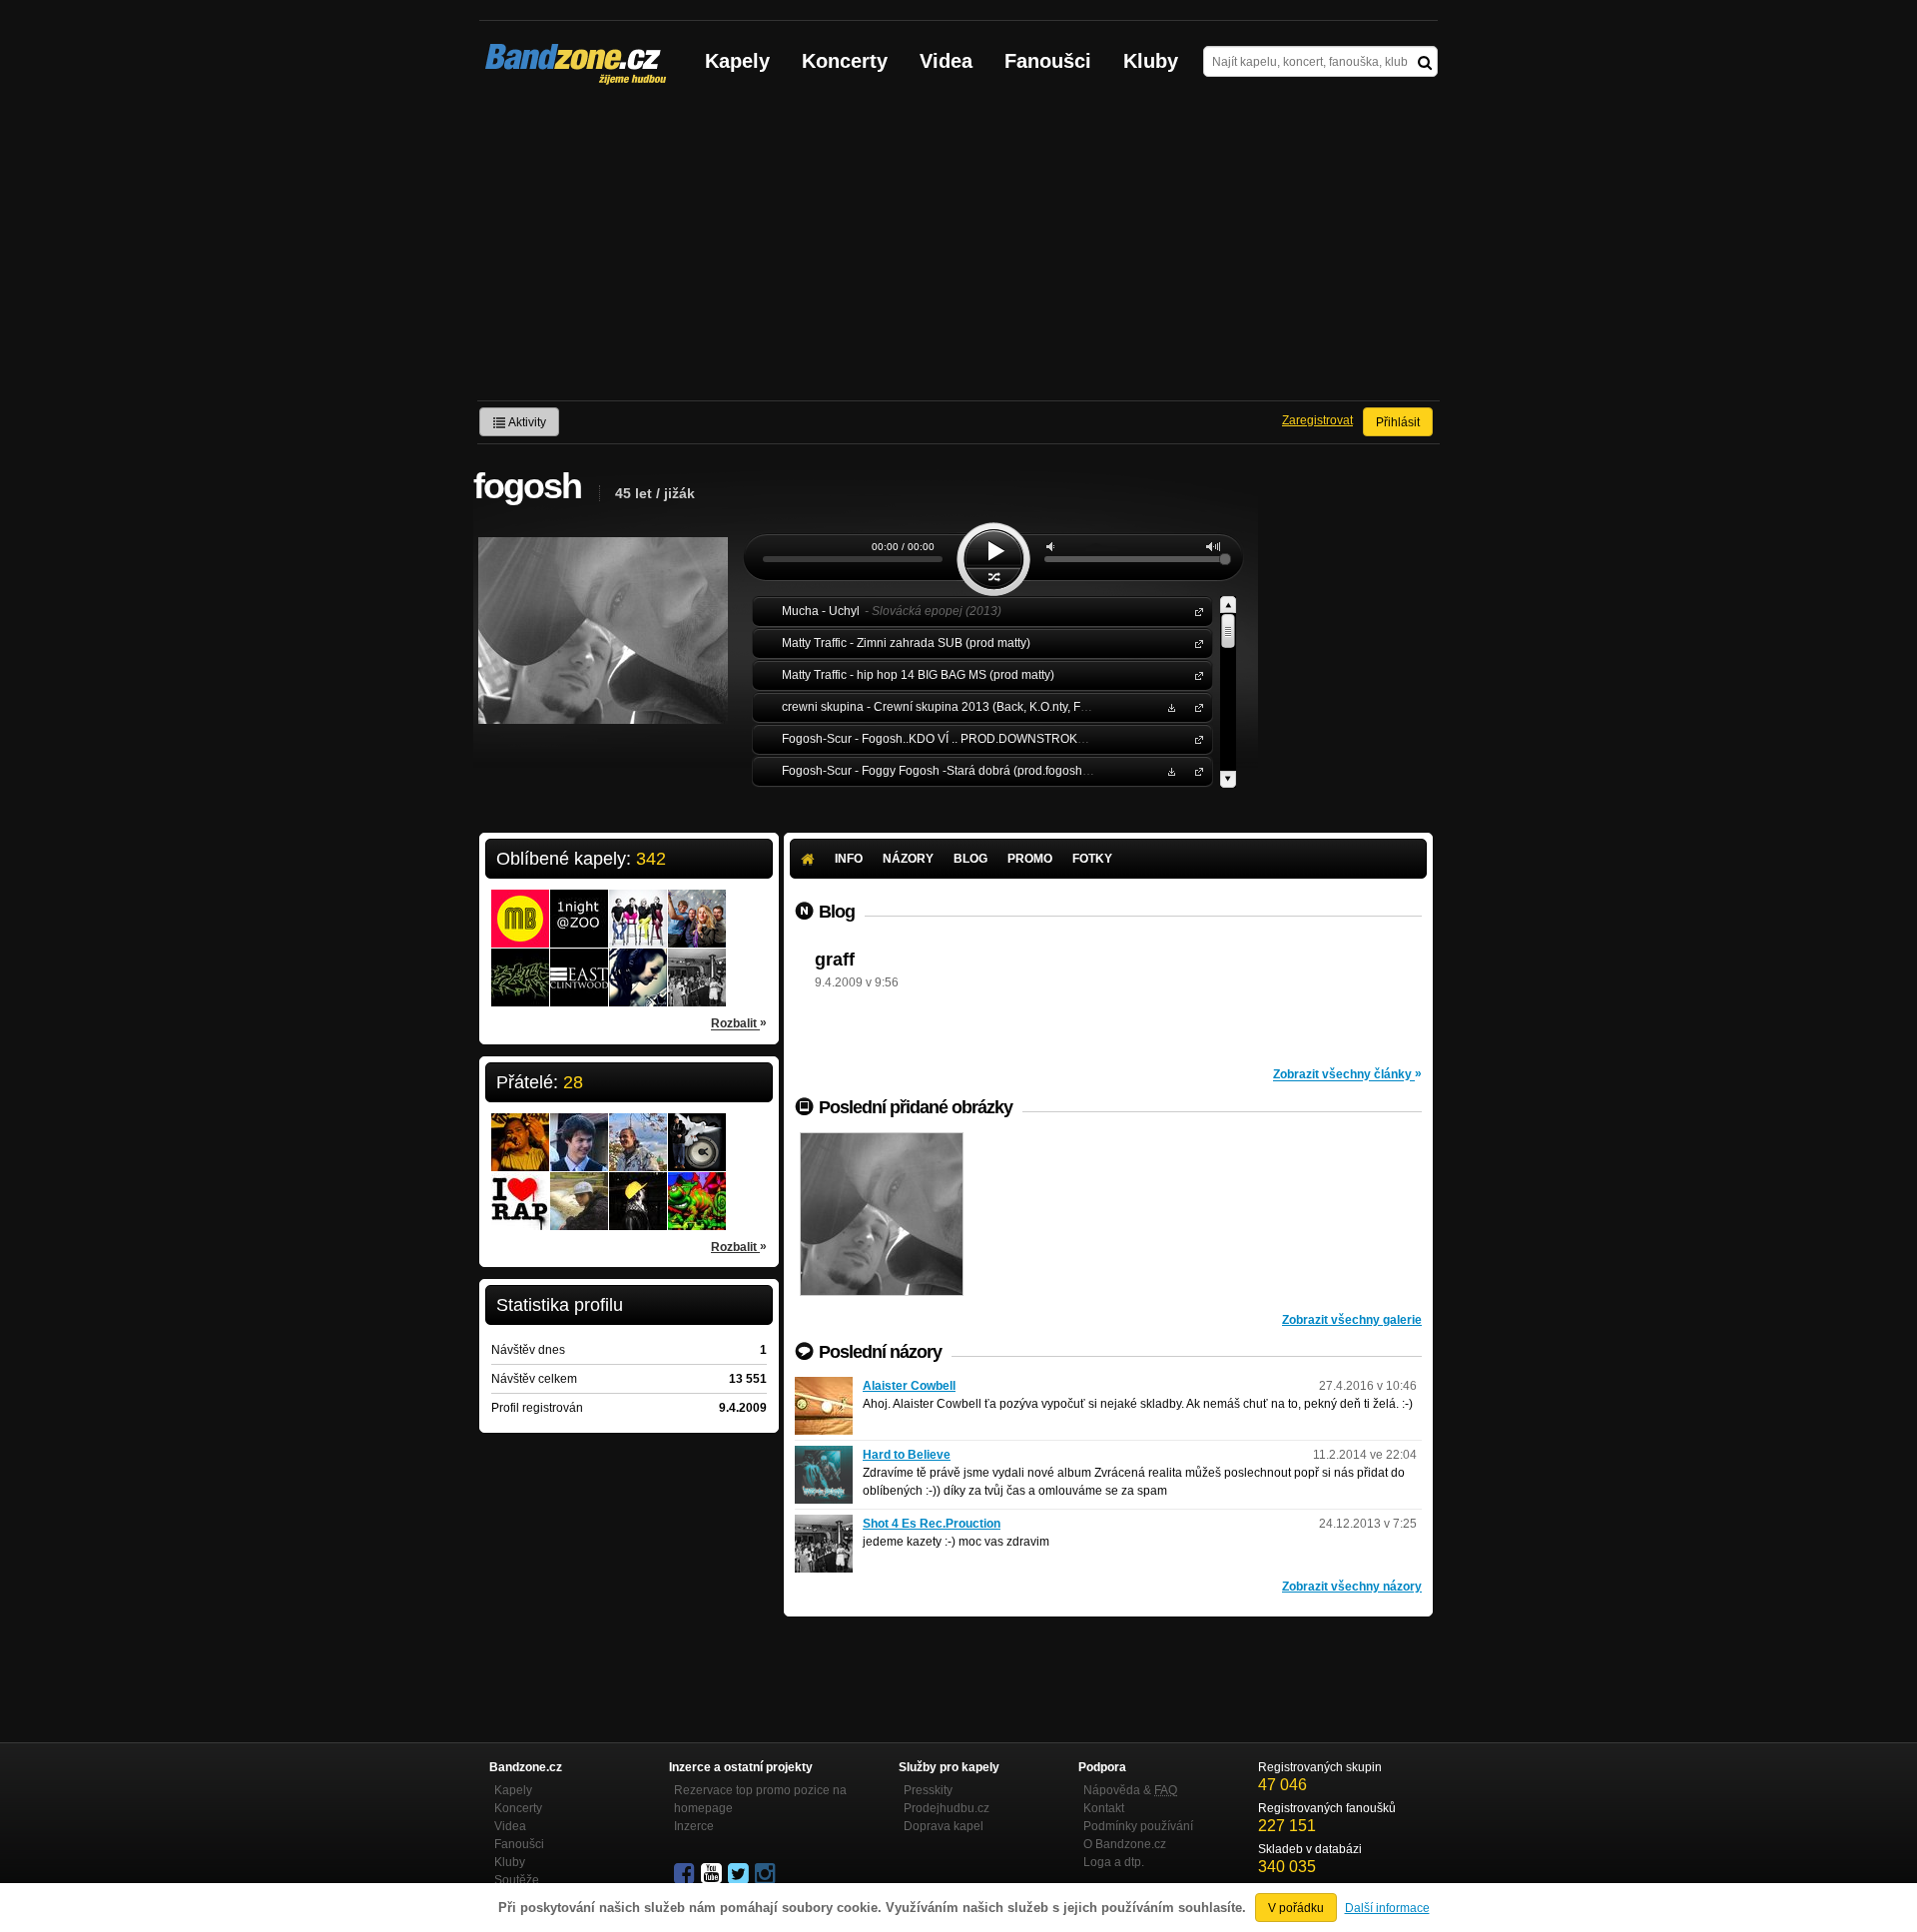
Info (849, 859)
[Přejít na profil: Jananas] (697, 906)
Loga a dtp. (1114, 1862)
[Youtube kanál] (713, 1874)
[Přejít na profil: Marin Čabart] (520, 1188)
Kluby (1151, 61)
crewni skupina (1195, 706)
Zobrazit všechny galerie (1352, 1320)
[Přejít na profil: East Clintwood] (579, 965)
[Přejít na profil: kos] (638, 1129)
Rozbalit (739, 1023)
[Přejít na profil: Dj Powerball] (638, 1188)
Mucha (1195, 611)
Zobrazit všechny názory (1352, 1587)
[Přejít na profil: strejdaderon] (520, 1129)
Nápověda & (1130, 1790)
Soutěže (517, 1880)
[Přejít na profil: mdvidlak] (579, 1129)
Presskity (928, 1790)
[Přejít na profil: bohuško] (697, 1129)
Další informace (1387, 1908)
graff (835, 960)
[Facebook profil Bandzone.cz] (686, 1874)
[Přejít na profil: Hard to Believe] (824, 1455)
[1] (882, 1214)
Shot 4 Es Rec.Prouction (932, 1524)
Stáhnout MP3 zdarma (1169, 706)
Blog (970, 859)
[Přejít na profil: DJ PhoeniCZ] (579, 1188)
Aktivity (526, 422)
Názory (908, 859)
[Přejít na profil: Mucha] (638, 906)
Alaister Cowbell (909, 1386)
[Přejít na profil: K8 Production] (638, 965)
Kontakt (1104, 1808)
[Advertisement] (958, 251)
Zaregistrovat (1317, 420)
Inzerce (694, 1826)
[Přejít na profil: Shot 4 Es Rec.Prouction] (697, 965)
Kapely (737, 61)
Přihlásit (1398, 422)
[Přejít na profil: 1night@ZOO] (579, 906)
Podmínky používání (1138, 1826)
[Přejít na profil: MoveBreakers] (520, 906)
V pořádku (1296, 1908)
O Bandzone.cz (1125, 1844)
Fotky (1092, 859)
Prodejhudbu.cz (947, 1808)
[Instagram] (767, 1874)
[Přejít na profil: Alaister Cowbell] (824, 1386)
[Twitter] (740, 1874)
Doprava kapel (944, 1826)
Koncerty (845, 61)
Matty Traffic (1195, 643)
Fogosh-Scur (1195, 738)
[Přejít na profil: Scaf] (520, 965)
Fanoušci (1048, 61)
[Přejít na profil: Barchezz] (697, 1188)
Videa (946, 61)
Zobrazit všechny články (1347, 1074)
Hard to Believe (907, 1455)
